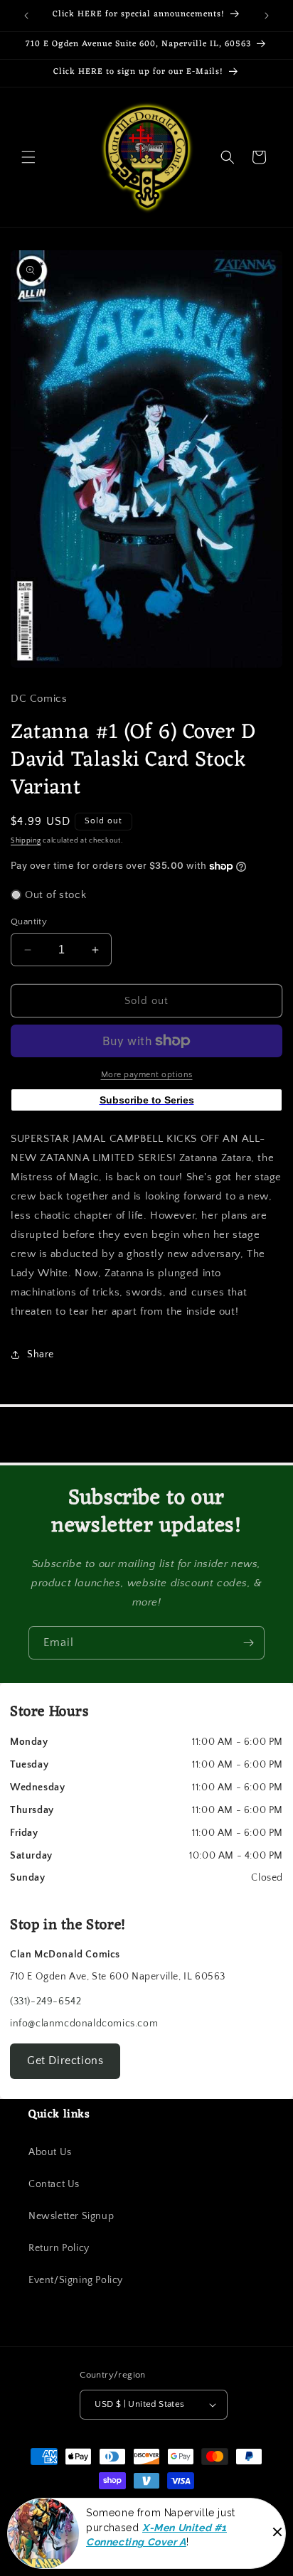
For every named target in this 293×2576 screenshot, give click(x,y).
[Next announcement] (267, 16)
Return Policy (59, 2248)
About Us (50, 2152)
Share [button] (41, 1354)
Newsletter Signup (71, 2216)
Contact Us (54, 2184)
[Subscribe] (248, 1643)
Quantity (29, 921)
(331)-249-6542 (46, 2002)
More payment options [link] (147, 1075)
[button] (28, 157)
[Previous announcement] (26, 16)
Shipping (26, 841)
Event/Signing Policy (76, 2280)
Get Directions (65, 2061)
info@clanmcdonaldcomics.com (84, 2024)
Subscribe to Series (147, 1100)
